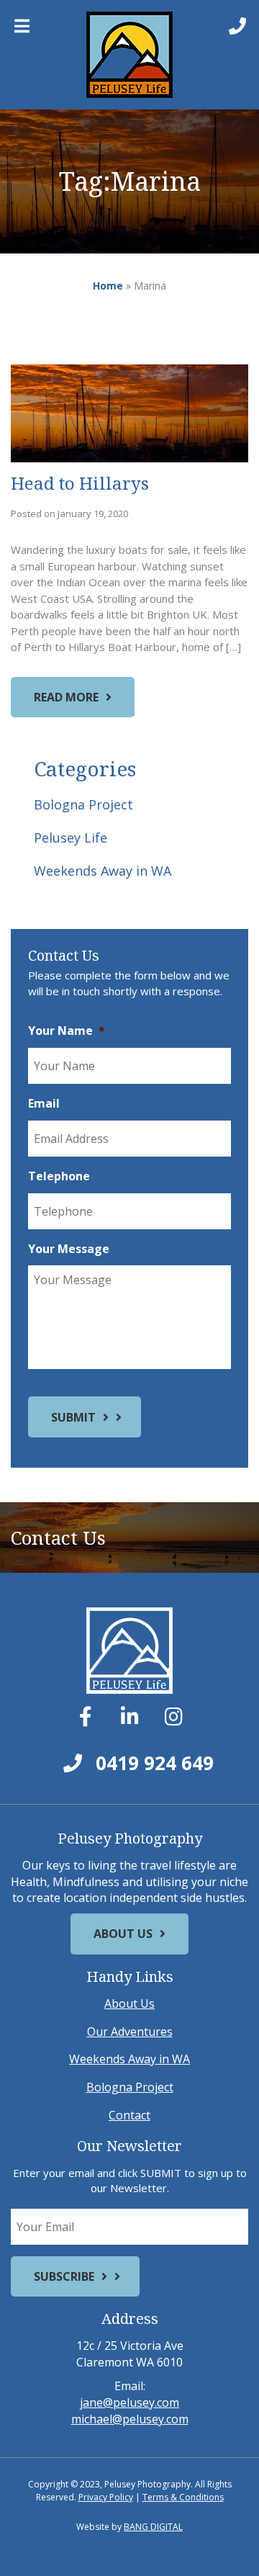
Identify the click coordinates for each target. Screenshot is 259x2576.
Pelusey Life (71, 838)
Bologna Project (83, 804)
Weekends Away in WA (103, 871)
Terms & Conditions (183, 2497)
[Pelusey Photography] (129, 55)
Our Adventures (130, 2032)
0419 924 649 (152, 1763)
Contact (129, 2115)
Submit (73, 1417)
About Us (123, 1934)
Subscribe (64, 2276)
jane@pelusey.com (129, 2402)
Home (108, 286)
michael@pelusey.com (130, 2419)
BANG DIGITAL (153, 2527)
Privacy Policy (106, 2497)
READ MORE (66, 697)
